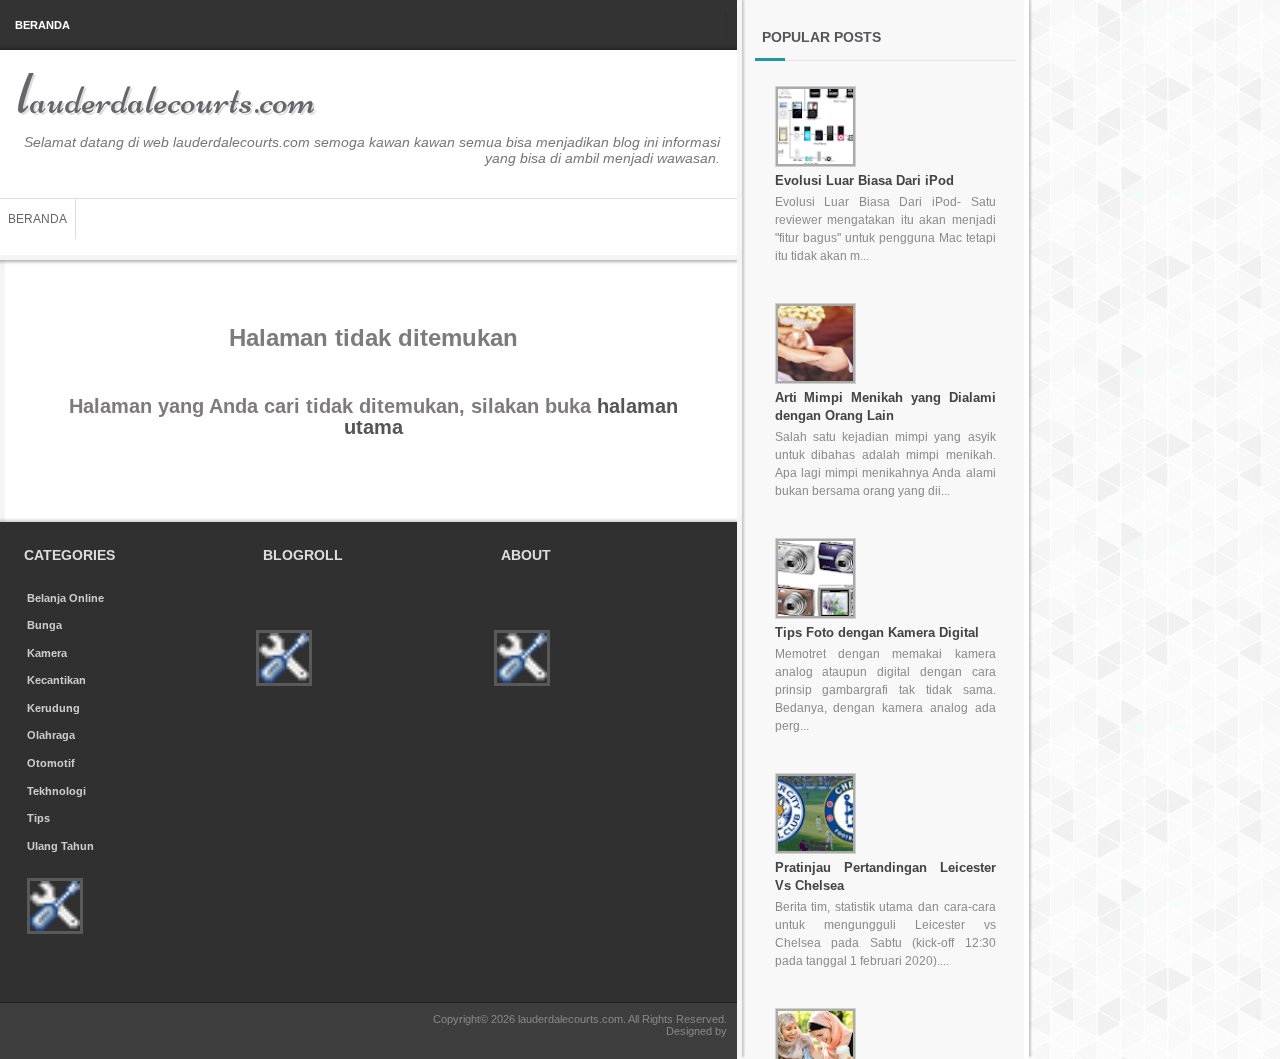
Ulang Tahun (60, 846)
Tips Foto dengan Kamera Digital (877, 632)
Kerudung (53, 708)
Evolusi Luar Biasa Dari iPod (864, 180)
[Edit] (57, 930)
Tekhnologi (56, 791)
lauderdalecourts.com (166, 100)
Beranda (42, 25)
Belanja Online (65, 598)
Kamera (47, 653)
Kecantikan (56, 680)
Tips (38, 818)
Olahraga (51, 735)
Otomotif (51, 763)
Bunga (44, 625)
